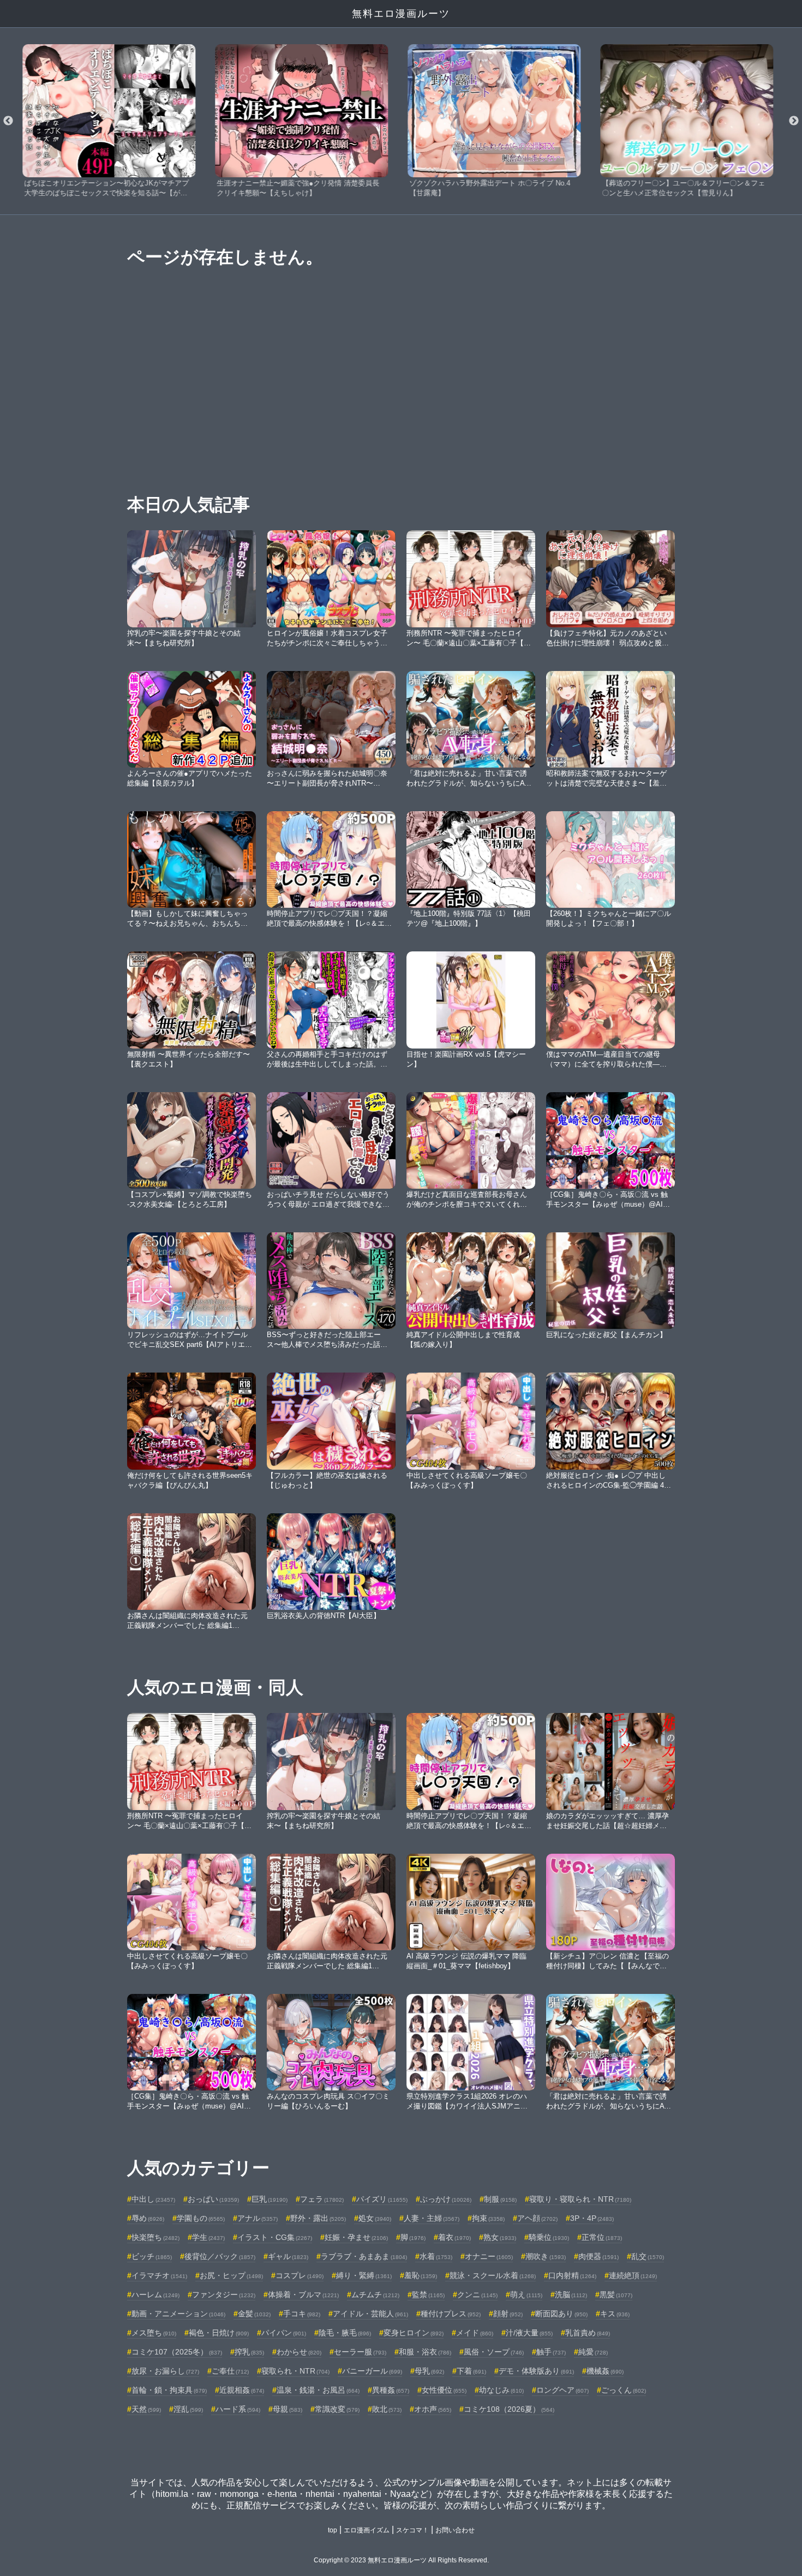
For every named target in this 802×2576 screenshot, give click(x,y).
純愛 (593, 2352)
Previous (8, 121)
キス (615, 2314)
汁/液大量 (529, 2333)
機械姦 (605, 2371)
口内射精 (572, 2275)
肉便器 (598, 2256)
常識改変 (337, 2409)
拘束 (488, 2218)
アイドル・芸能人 (370, 2314)
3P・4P (592, 2218)
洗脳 (571, 2295)
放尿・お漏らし (165, 2371)
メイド (475, 2333)
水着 (436, 2256)
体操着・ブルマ (303, 2295)
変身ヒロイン (414, 2333)
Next (794, 121)
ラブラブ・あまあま (364, 2256)
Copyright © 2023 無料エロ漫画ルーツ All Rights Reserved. (401, 2560)
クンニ (477, 2295)
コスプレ (300, 2275)
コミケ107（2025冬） (177, 2352)
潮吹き (546, 2256)
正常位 (602, 2237)
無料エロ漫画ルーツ (401, 14)
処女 (375, 2218)
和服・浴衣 (425, 2352)
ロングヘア (562, 2390)
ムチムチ (375, 2295)
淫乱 (188, 2409)
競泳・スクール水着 (493, 2275)
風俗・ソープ (494, 2352)
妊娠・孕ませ (356, 2237)
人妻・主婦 (432, 2218)
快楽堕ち (155, 2237)
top (333, 2530)
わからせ (299, 2352)
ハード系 (238, 2409)
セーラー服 (360, 2352)
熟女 (500, 2237)
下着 (471, 2371)
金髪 (254, 2314)
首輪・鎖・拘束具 (169, 2390)
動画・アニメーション (178, 2314)
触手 (551, 2352)
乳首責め (588, 2333)
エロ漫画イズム (367, 2530)
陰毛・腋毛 (345, 2333)
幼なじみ (501, 2390)
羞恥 (421, 2275)
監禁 (428, 2295)
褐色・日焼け (219, 2333)
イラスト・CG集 (275, 2237)
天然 (146, 2409)
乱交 (648, 2256)
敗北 (387, 2409)
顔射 (508, 2314)
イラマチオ (159, 2275)
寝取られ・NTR (295, 2371)
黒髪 (616, 2295)
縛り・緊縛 (364, 2275)
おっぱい (213, 2199)
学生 (208, 2237)
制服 (500, 2199)
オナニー (489, 2256)
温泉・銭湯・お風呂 (318, 2390)
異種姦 (391, 2390)
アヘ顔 (537, 2218)
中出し (153, 2199)
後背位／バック (220, 2256)
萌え (526, 2295)
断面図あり (561, 2314)
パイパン (284, 2333)
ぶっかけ (446, 2199)
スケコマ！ (412, 2530)
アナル (258, 2218)
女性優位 (444, 2390)
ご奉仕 (230, 2371)
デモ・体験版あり (536, 2371)
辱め (148, 2218)
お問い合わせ (455, 2530)
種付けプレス (451, 2314)
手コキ (302, 2314)
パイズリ (382, 2199)
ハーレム (155, 2295)
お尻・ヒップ (231, 2275)
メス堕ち (154, 2333)
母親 (288, 2409)
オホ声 (433, 2409)
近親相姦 (242, 2390)
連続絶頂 (633, 2275)
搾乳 (249, 2352)
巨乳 (270, 2199)
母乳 (429, 2371)
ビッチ (152, 2256)
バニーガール (372, 2371)
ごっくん (624, 2390)
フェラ (322, 2199)
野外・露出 (318, 2218)
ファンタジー (224, 2295)
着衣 (454, 2237)
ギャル (288, 2256)
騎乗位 (549, 2237)
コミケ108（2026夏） (509, 2409)
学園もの (201, 2218)
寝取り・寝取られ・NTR (580, 2199)
